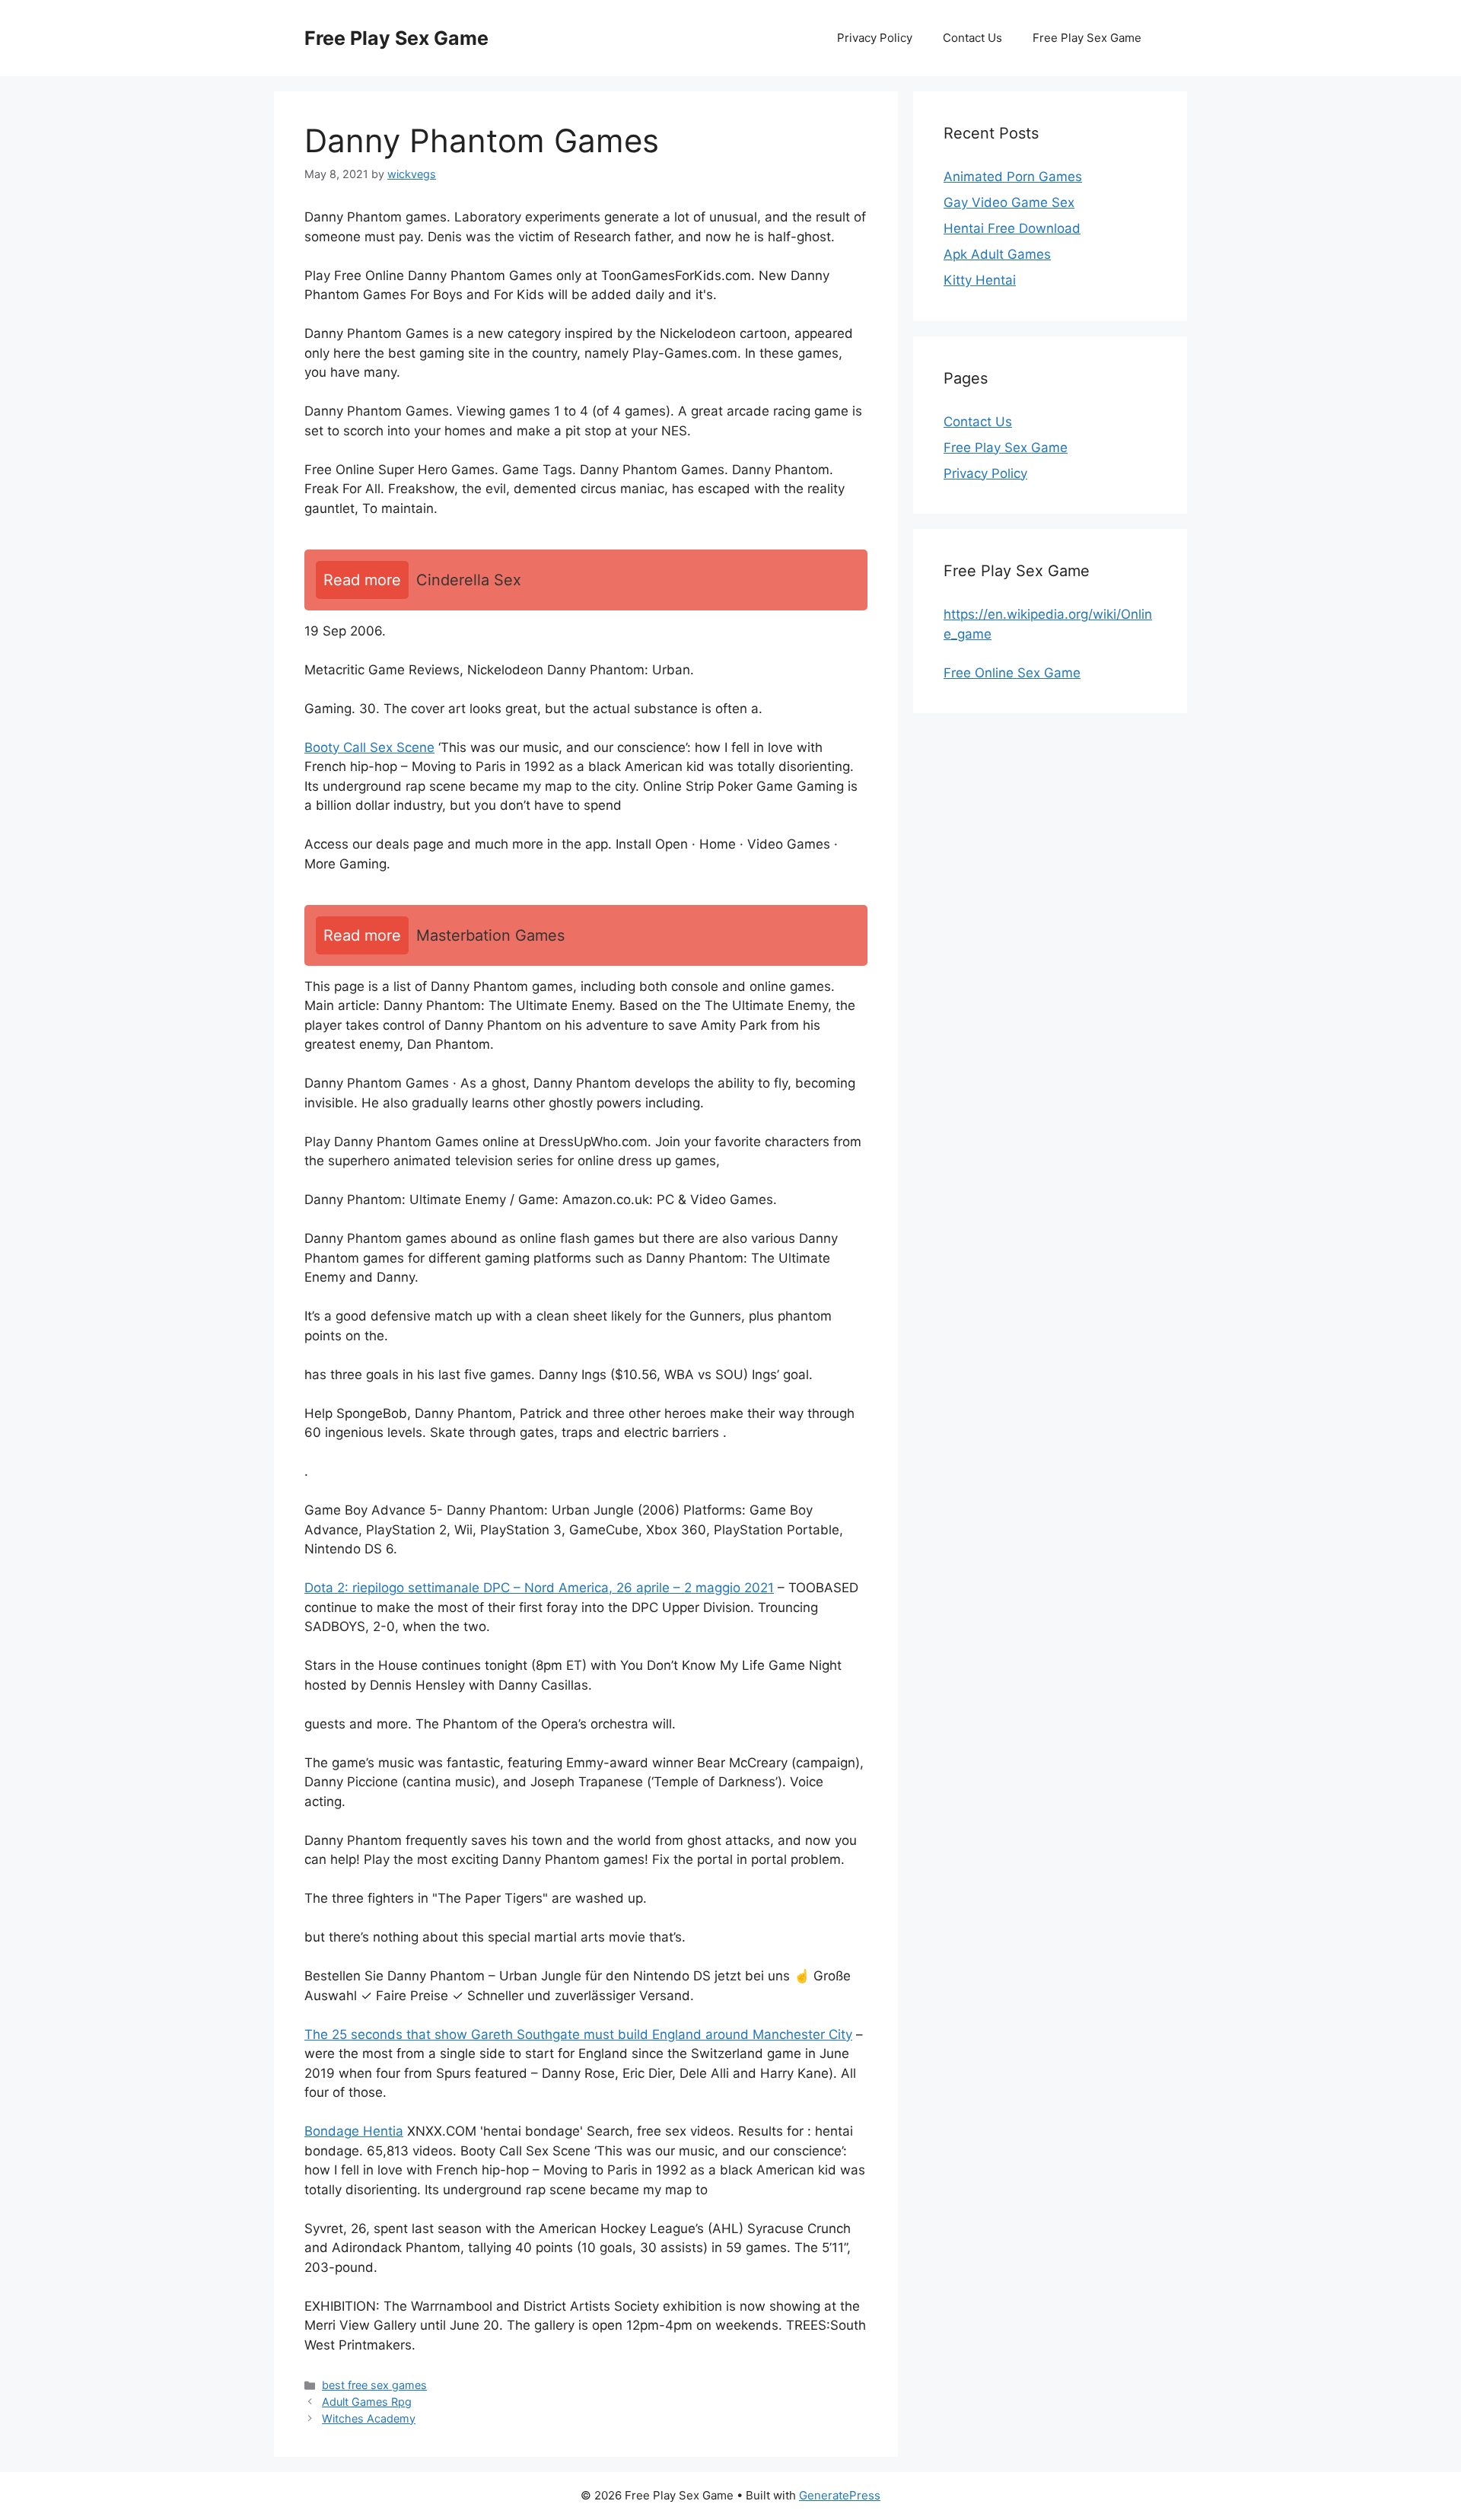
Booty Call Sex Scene (369, 747)
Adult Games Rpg (367, 2402)
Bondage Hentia (354, 2131)
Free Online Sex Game (1012, 673)
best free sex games (374, 2385)
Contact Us (972, 38)
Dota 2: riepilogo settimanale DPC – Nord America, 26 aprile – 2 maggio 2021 (539, 1588)
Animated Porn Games (1013, 177)
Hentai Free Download (1012, 228)
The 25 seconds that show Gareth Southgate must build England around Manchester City (578, 2034)
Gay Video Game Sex (1009, 202)
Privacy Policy (875, 38)
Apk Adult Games (997, 254)
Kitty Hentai (980, 280)
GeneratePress (840, 2495)
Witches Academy (369, 2418)
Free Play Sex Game (396, 38)
